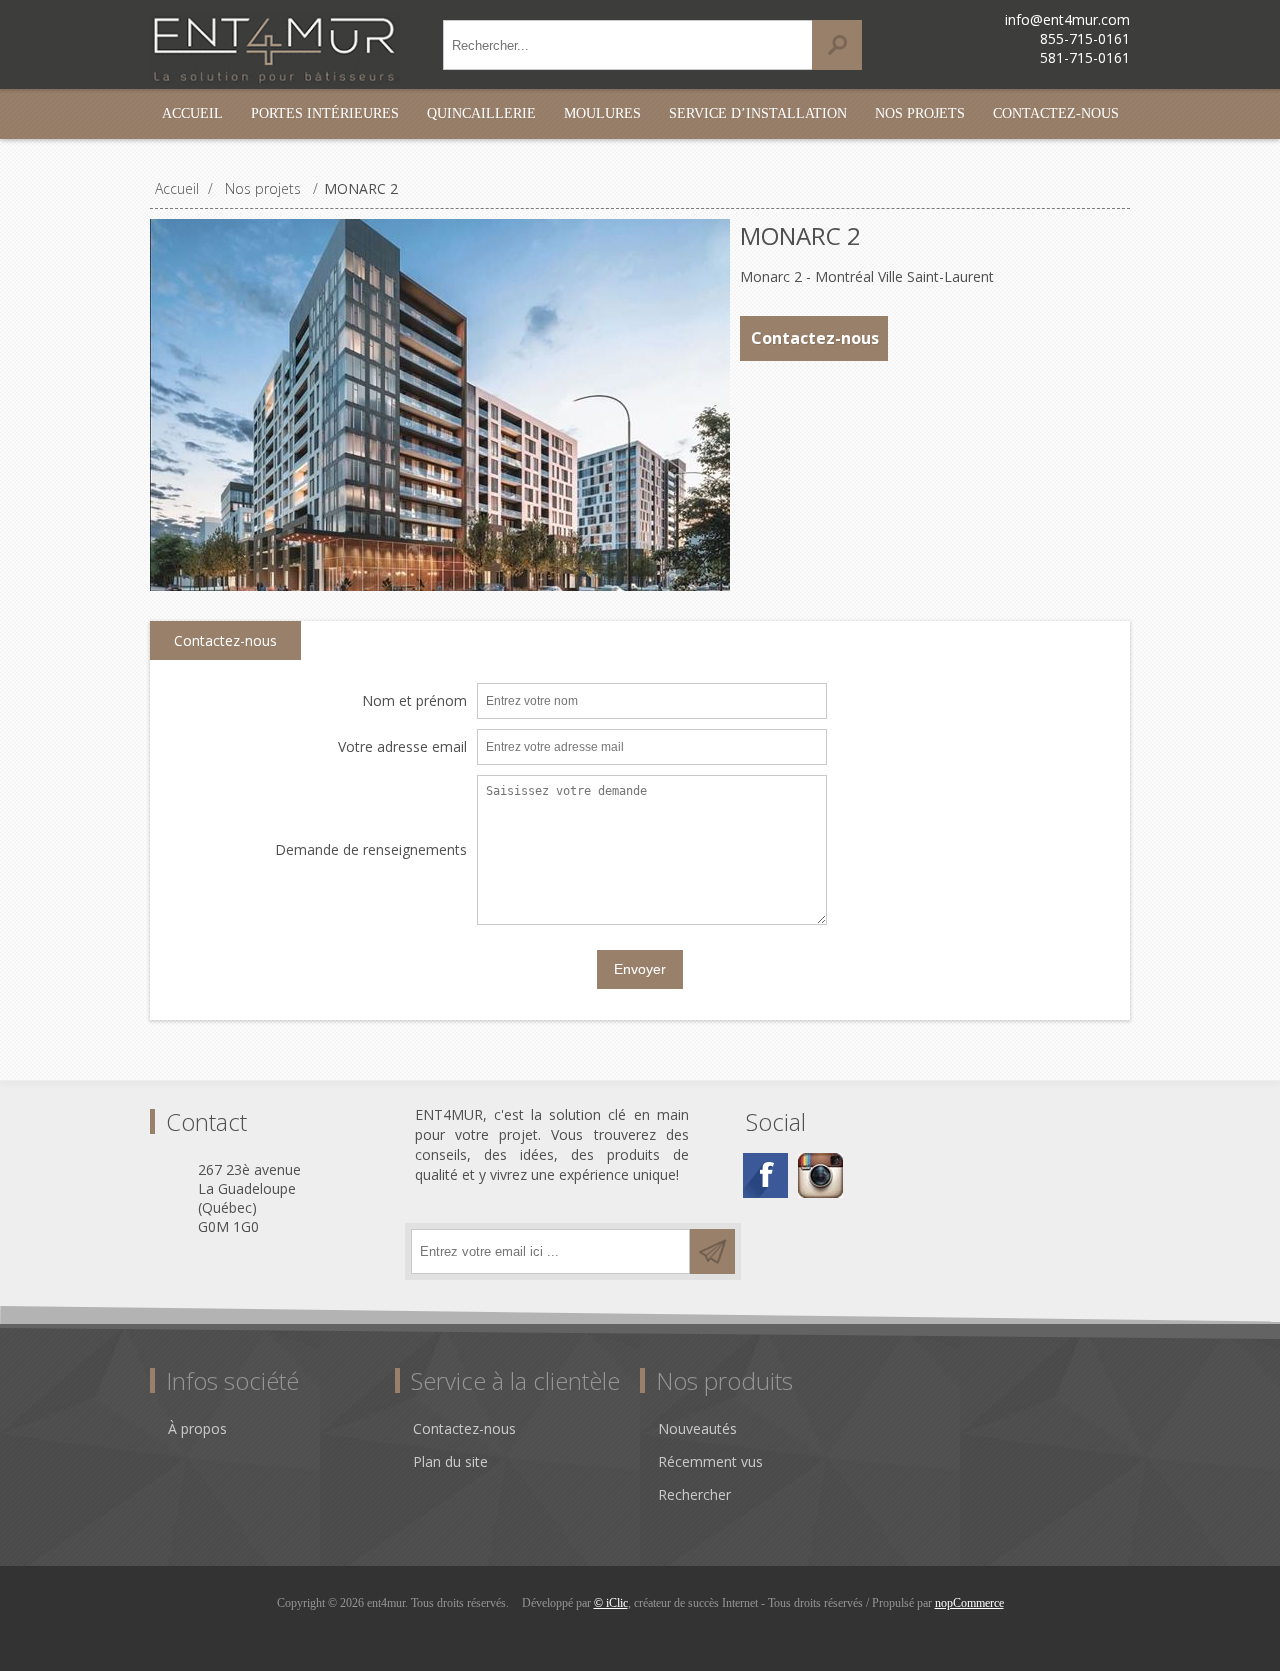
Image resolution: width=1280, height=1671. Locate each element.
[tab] (225, 641)
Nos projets (920, 113)
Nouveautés (697, 1428)
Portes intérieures (325, 113)
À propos (197, 1428)
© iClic (611, 1603)
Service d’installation (758, 113)
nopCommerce (969, 1603)
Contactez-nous (1056, 113)
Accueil (192, 113)
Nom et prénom (414, 701)
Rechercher (694, 1494)
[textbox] (628, 45)
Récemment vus (710, 1461)
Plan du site (450, 1461)
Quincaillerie (481, 113)
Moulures (602, 113)
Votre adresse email (402, 747)
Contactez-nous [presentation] (225, 640)
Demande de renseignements (371, 850)
